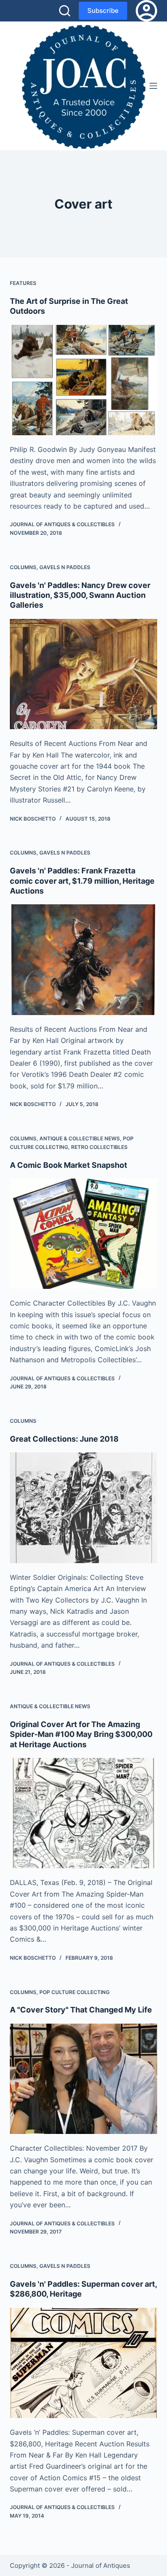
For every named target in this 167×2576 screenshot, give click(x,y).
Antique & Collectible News (80, 1138)
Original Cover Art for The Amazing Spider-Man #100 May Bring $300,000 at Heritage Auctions (81, 1734)
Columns (23, 567)
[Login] (146, 11)
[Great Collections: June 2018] (83, 1508)
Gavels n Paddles (65, 567)
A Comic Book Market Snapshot (69, 1165)
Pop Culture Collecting (75, 1992)
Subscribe (103, 11)
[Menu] (153, 86)
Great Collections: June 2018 (64, 1439)
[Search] (65, 11)
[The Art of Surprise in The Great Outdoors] (83, 380)
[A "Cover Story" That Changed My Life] (83, 2079)
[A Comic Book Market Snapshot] (83, 1234)
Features (23, 283)
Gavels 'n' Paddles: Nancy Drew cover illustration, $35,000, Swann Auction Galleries (80, 595)
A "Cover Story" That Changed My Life (81, 2010)
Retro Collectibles (99, 1147)
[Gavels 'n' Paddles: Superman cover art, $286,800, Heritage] (83, 2363)
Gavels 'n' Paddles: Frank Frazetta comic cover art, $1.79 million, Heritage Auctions (82, 881)
